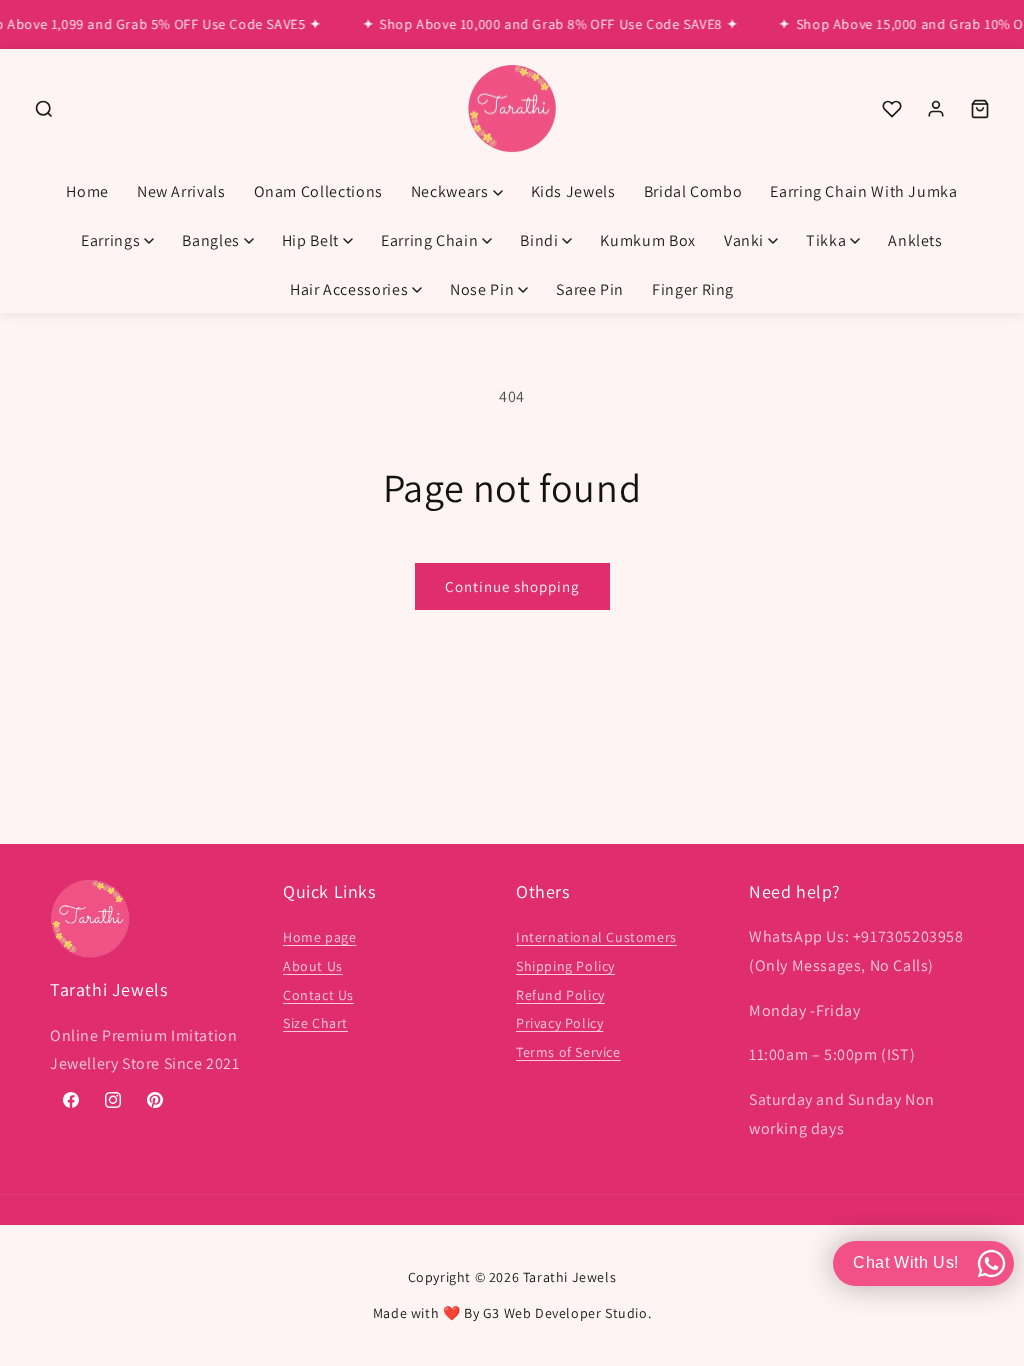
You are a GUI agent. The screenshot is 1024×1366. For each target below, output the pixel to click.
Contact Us (318, 995)
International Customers (596, 937)
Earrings (110, 240)
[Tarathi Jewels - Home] (512, 109)
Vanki (744, 240)
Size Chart (315, 1023)
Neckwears (450, 191)
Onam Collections (318, 191)
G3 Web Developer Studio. (567, 1313)
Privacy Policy (559, 1023)
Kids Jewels (573, 191)
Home (87, 191)
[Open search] (44, 109)
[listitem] (892, 109)
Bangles (210, 240)
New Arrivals (181, 191)
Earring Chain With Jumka (863, 191)
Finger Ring (693, 289)
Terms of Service (568, 1052)
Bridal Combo (693, 191)
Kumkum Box (647, 240)
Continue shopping (512, 586)
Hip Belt (310, 240)
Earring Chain (429, 240)
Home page (319, 937)
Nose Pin (482, 289)
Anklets (915, 240)
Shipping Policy (565, 966)
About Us (313, 966)
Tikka (826, 240)
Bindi (539, 240)
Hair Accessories (349, 289)
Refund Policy (560, 995)
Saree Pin (590, 289)
